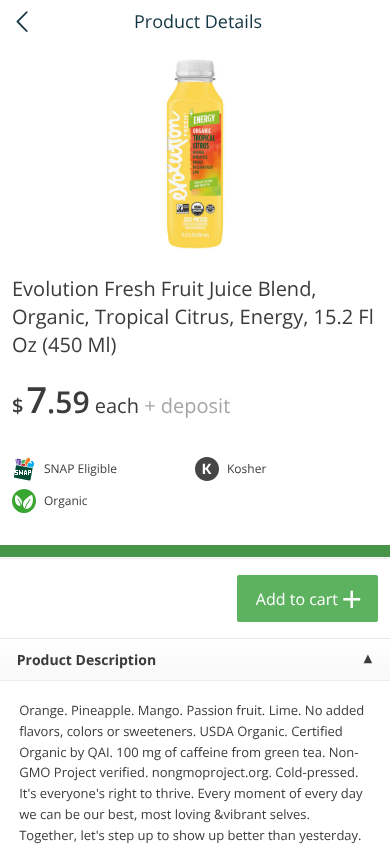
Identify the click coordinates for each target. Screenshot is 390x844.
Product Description (86, 660)
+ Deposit (187, 405)
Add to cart (297, 599)
